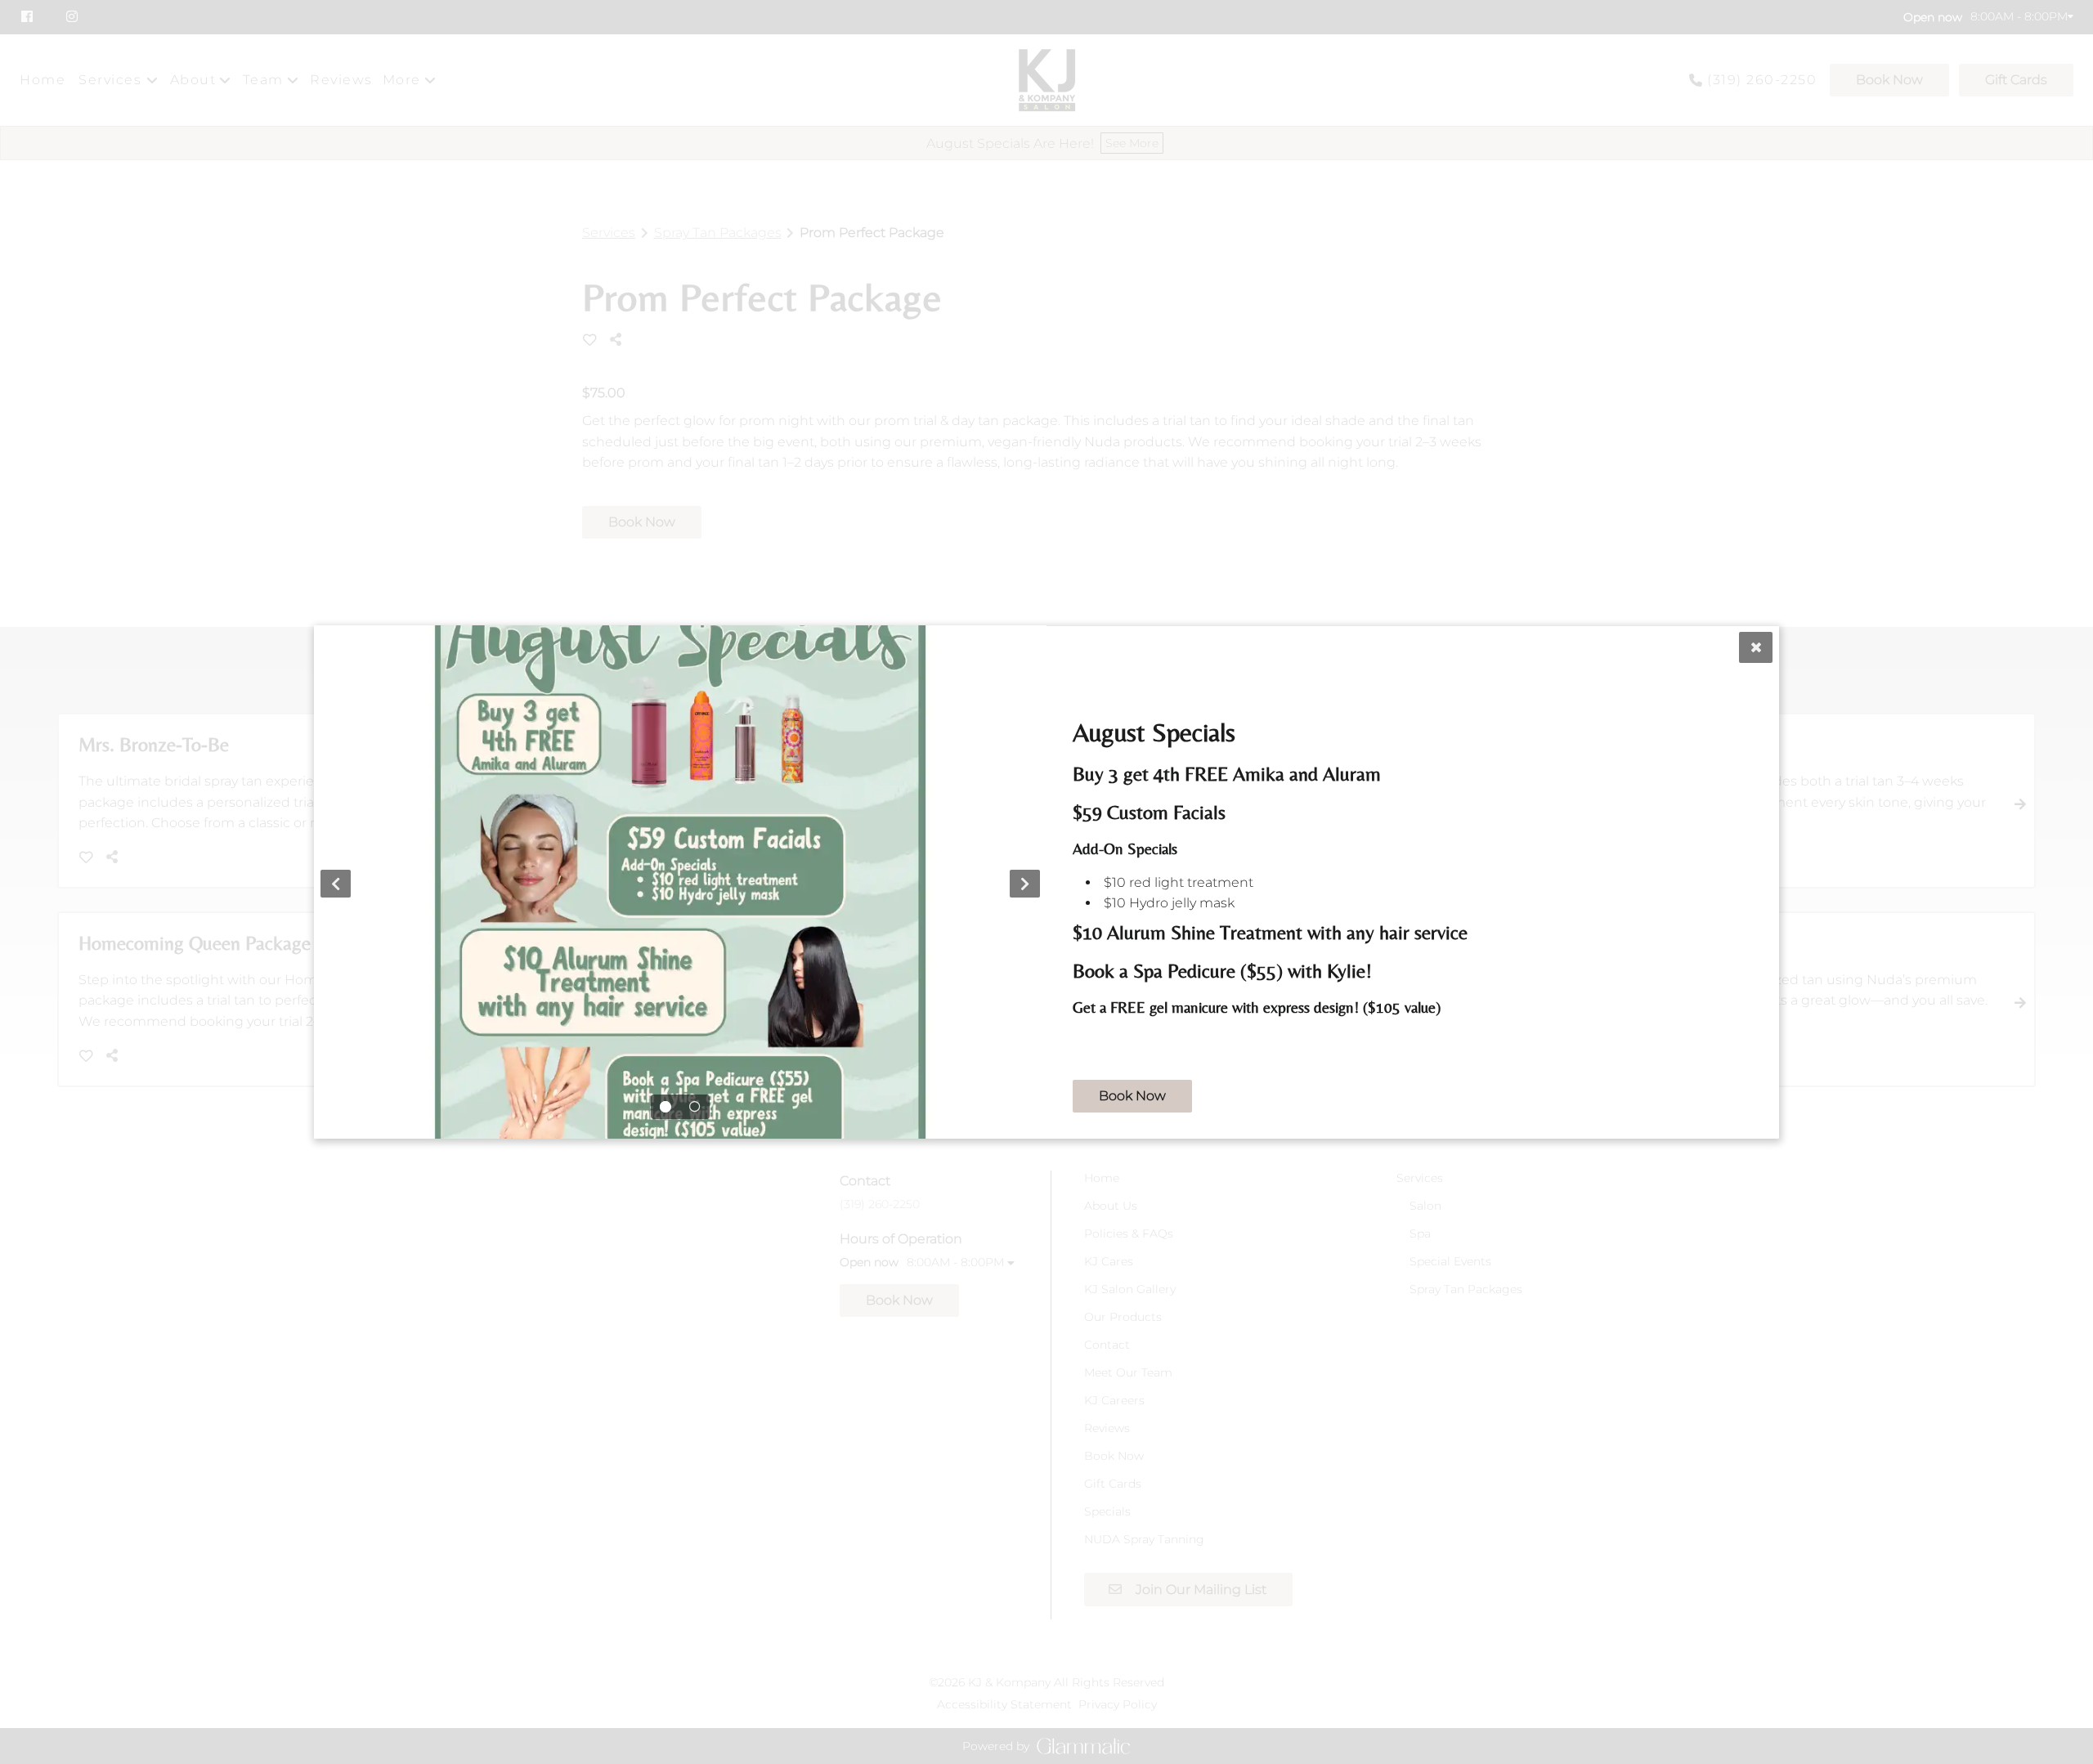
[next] (1025, 884)
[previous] (336, 884)
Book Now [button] (1132, 1096)
